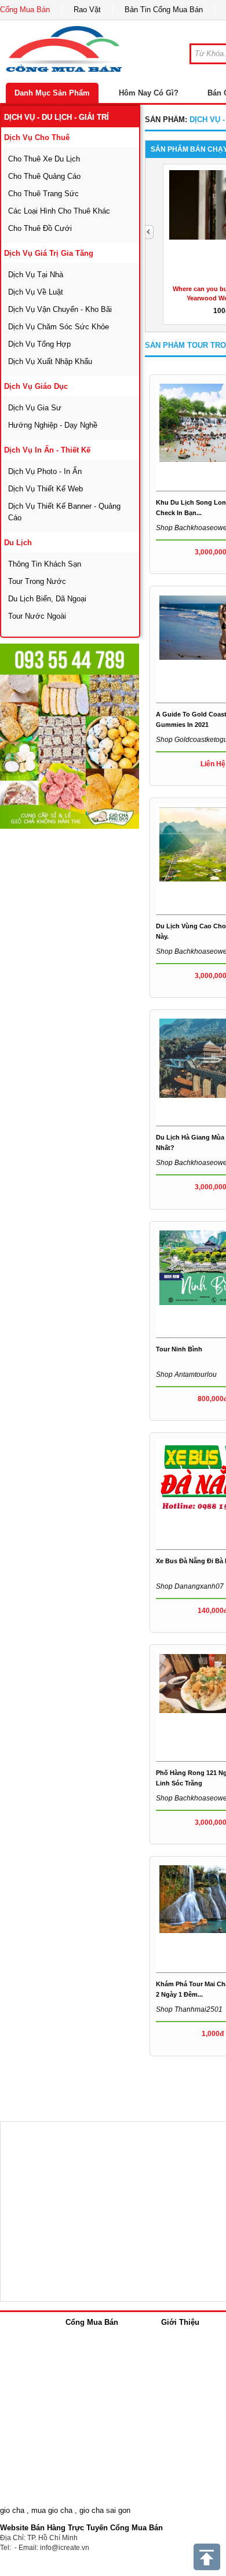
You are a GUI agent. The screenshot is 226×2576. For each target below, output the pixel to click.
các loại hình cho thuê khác (59, 211)
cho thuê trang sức (43, 194)
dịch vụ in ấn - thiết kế (47, 450)
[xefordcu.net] (70, 736)
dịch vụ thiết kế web (45, 489)
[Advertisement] (113, 943)
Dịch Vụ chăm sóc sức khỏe (59, 327)
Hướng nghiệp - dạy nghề (53, 425)
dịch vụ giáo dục (36, 386)
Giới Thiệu (180, 2322)
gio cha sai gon (105, 2510)
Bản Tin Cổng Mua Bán (164, 10)
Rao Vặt (87, 10)
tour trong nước (37, 581)
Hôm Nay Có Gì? (149, 93)
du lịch (18, 543)
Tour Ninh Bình (179, 1349)
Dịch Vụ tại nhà (36, 275)
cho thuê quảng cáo (44, 176)
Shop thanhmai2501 (189, 2009)
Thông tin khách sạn (45, 564)
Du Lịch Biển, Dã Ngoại (47, 599)
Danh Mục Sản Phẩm (52, 93)
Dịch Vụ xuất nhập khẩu (50, 361)
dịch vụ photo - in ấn (45, 471)
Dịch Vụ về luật (36, 292)
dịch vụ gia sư (35, 408)
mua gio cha (52, 2510)
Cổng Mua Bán (25, 10)
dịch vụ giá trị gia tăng (49, 253)
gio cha (12, 2510)
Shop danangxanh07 (190, 1586)
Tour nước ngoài (37, 616)
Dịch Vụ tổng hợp (39, 344)
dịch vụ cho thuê (37, 137)
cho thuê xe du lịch (44, 159)
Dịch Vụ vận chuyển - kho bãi (60, 309)
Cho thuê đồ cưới (40, 228)
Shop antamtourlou (186, 1375)
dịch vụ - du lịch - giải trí (57, 117)
